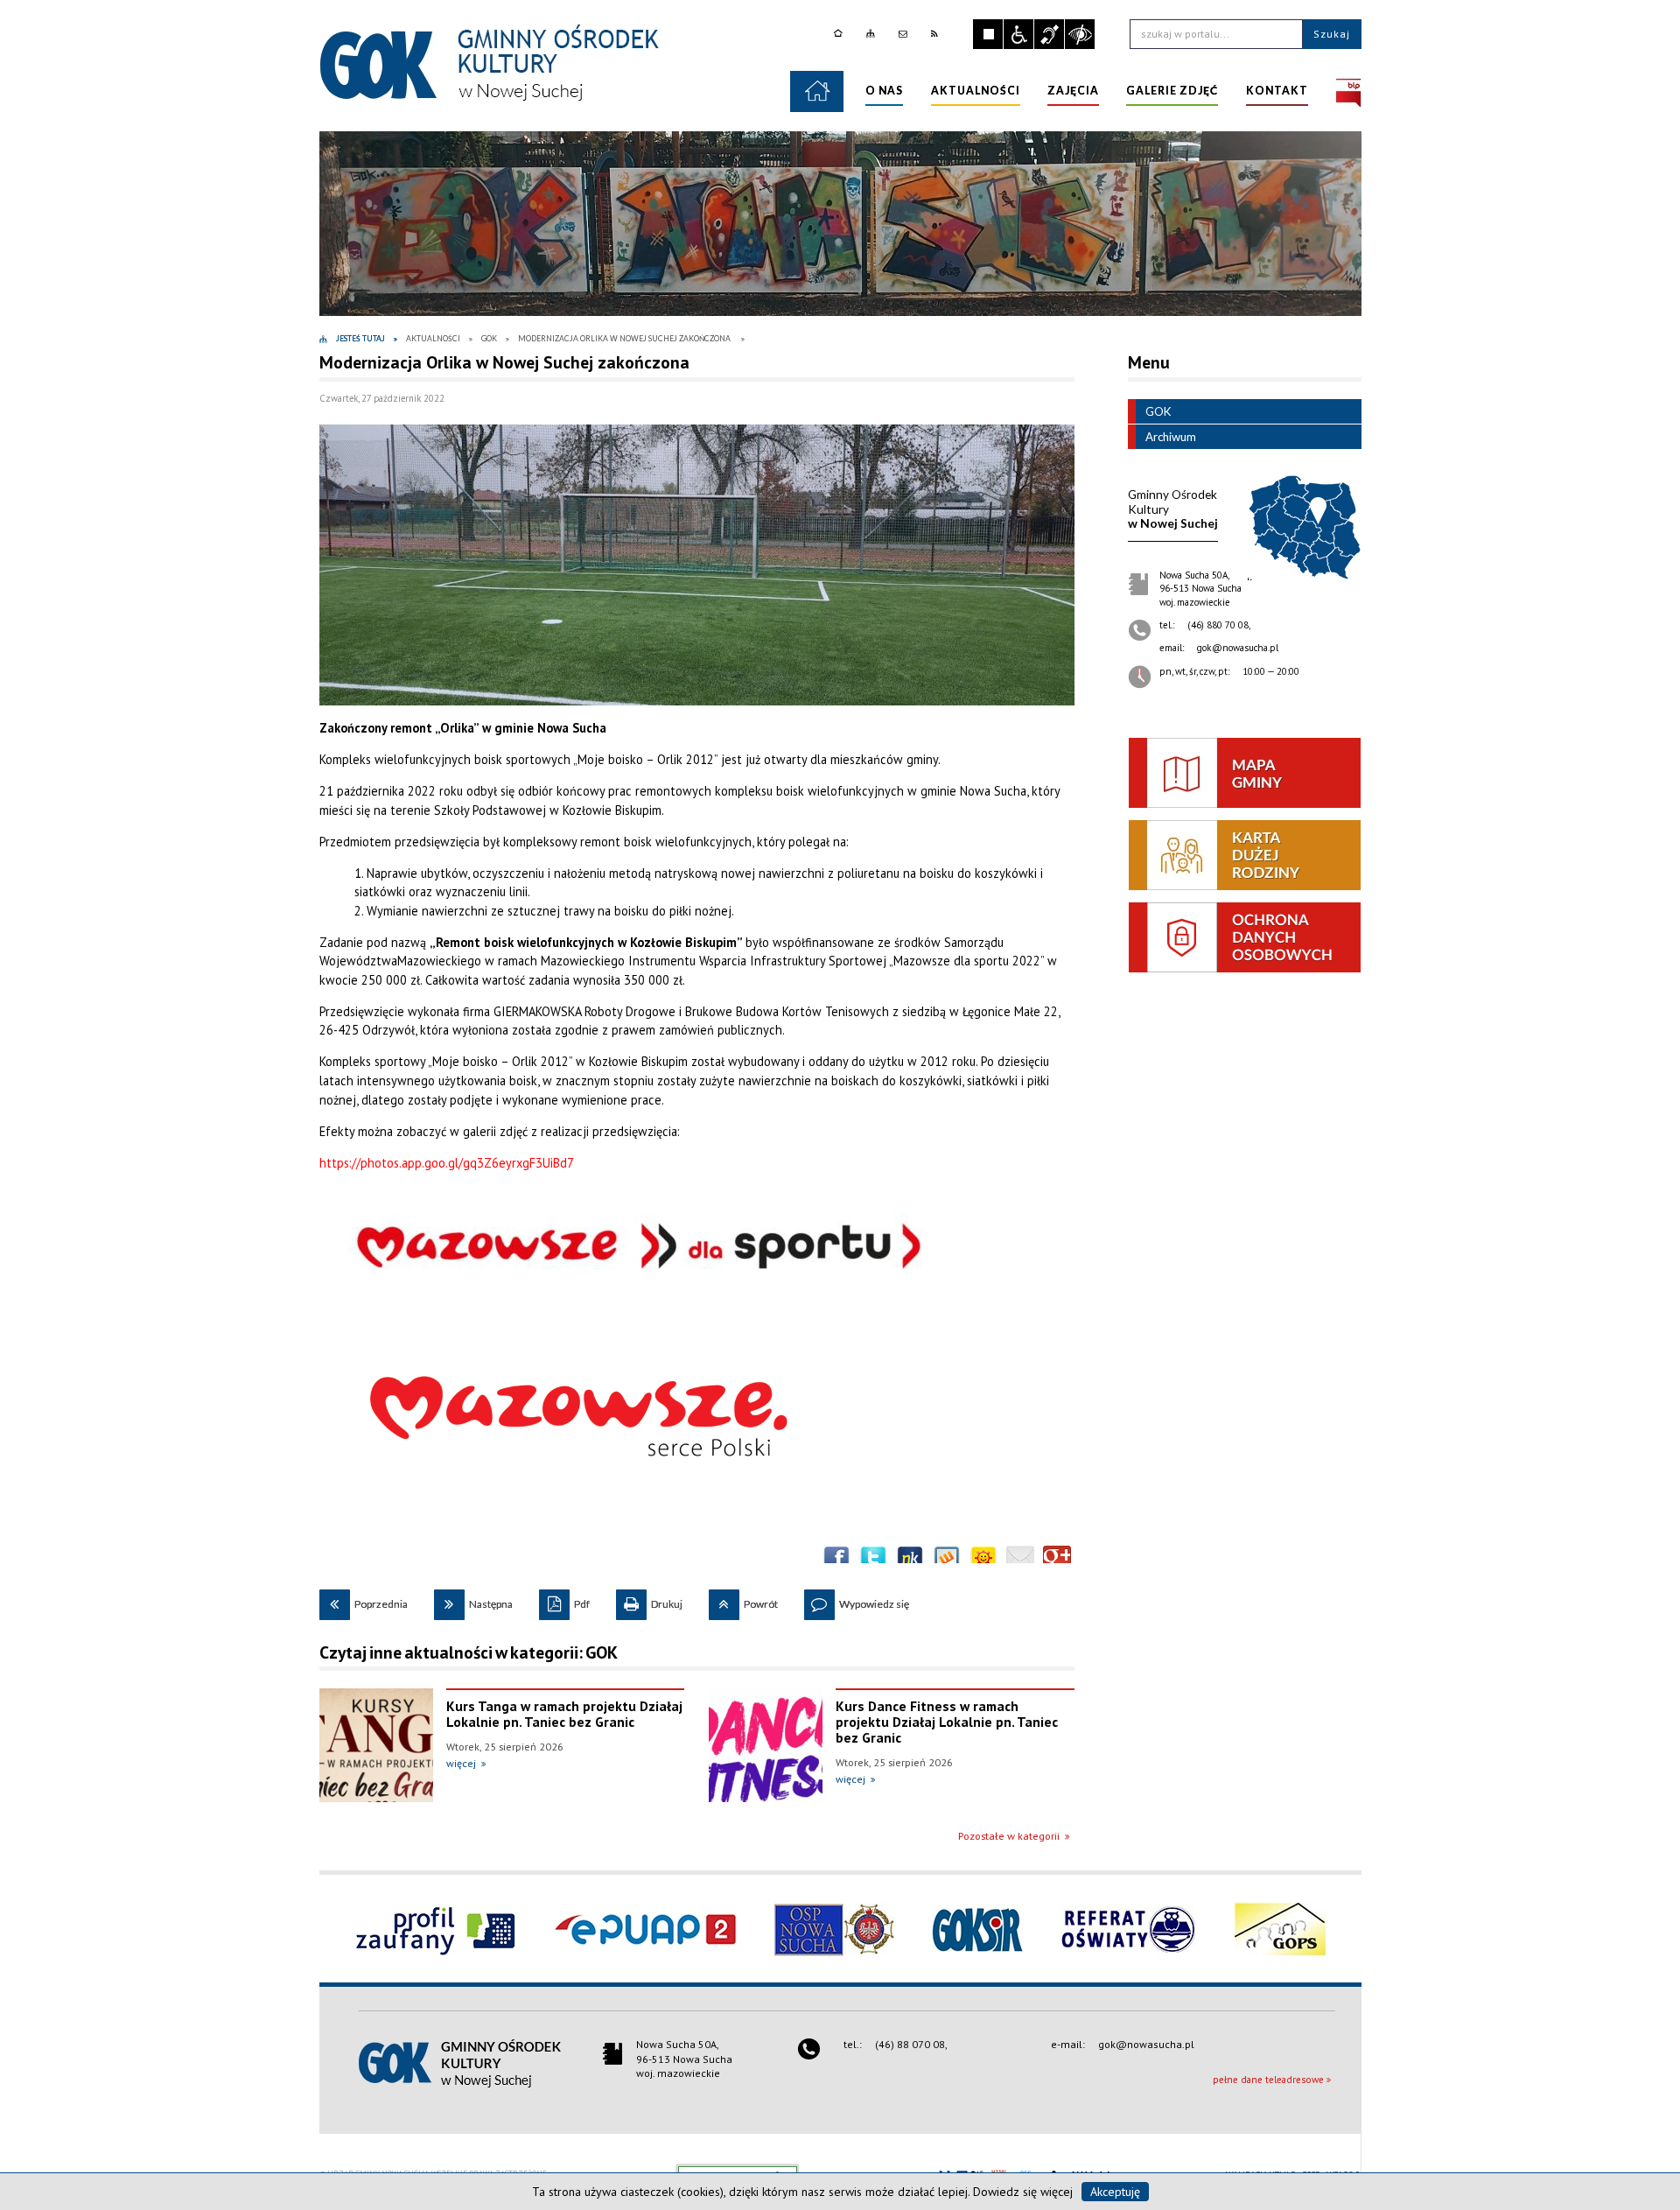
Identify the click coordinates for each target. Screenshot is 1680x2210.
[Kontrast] (1080, 34)
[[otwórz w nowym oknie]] (1348, 91)
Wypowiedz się (857, 1600)
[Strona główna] (840, 34)
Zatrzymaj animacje (988, 34)
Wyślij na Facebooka (836, 1560)
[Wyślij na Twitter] (873, 1560)
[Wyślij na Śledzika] (910, 1560)
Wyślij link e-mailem (1020, 1560)
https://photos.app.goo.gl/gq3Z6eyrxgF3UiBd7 (447, 1163)
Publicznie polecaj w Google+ (1057, 1560)
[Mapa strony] (873, 34)
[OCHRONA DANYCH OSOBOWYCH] (1245, 937)
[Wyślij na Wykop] (947, 1560)
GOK (1158, 411)
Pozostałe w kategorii (1009, 1836)
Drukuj (649, 1600)
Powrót (743, 1600)
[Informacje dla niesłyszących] (1049, 34)
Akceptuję (1115, 2192)
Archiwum (1171, 437)
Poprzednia (364, 1600)
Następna (473, 1600)
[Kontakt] (905, 34)
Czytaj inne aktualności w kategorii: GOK (469, 1652)
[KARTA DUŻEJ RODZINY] (1245, 855)
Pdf (564, 1600)
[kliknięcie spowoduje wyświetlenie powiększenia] (697, 565)
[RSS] (937, 34)
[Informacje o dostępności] (1018, 34)
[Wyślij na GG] (983, 1560)
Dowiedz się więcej (1023, 2192)
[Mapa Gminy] (1245, 773)
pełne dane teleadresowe (1268, 2080)
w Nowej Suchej (1173, 509)
